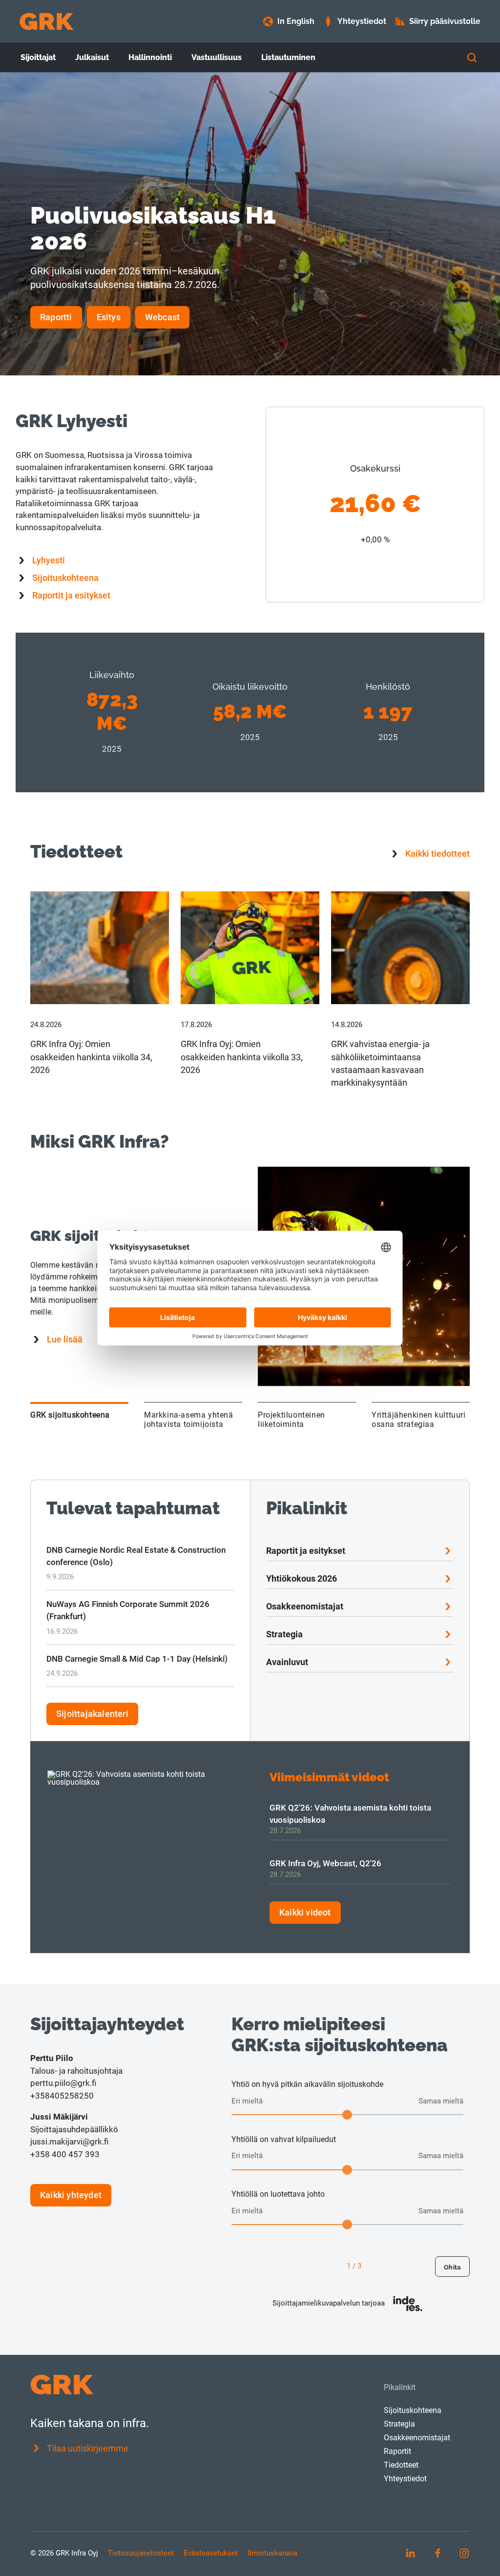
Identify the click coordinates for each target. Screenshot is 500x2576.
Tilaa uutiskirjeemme (88, 2448)
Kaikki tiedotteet (437, 854)
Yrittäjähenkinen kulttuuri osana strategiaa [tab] (419, 1420)
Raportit (397, 2451)
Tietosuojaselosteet (141, 2553)
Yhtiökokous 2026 (302, 1578)
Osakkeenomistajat (305, 1606)
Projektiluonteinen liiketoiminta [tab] (292, 1420)
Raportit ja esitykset (71, 595)
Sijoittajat (38, 57)
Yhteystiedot (405, 2479)
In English (296, 21)
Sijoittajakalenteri (92, 1714)
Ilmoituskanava (272, 2553)
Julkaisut (92, 57)
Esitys (109, 317)
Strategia (284, 1634)
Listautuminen (288, 57)
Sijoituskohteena (65, 578)
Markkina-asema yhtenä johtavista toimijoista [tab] (189, 1420)
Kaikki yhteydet (71, 2195)
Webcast (162, 317)
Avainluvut (287, 1662)
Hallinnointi (150, 57)
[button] (100, 990)
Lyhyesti (49, 560)
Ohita (452, 2267)
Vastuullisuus (217, 57)
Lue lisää (65, 1339)
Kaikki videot (305, 1912)
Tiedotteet (401, 2465)
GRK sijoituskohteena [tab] (70, 1415)
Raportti (56, 317)
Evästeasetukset (211, 2553)
